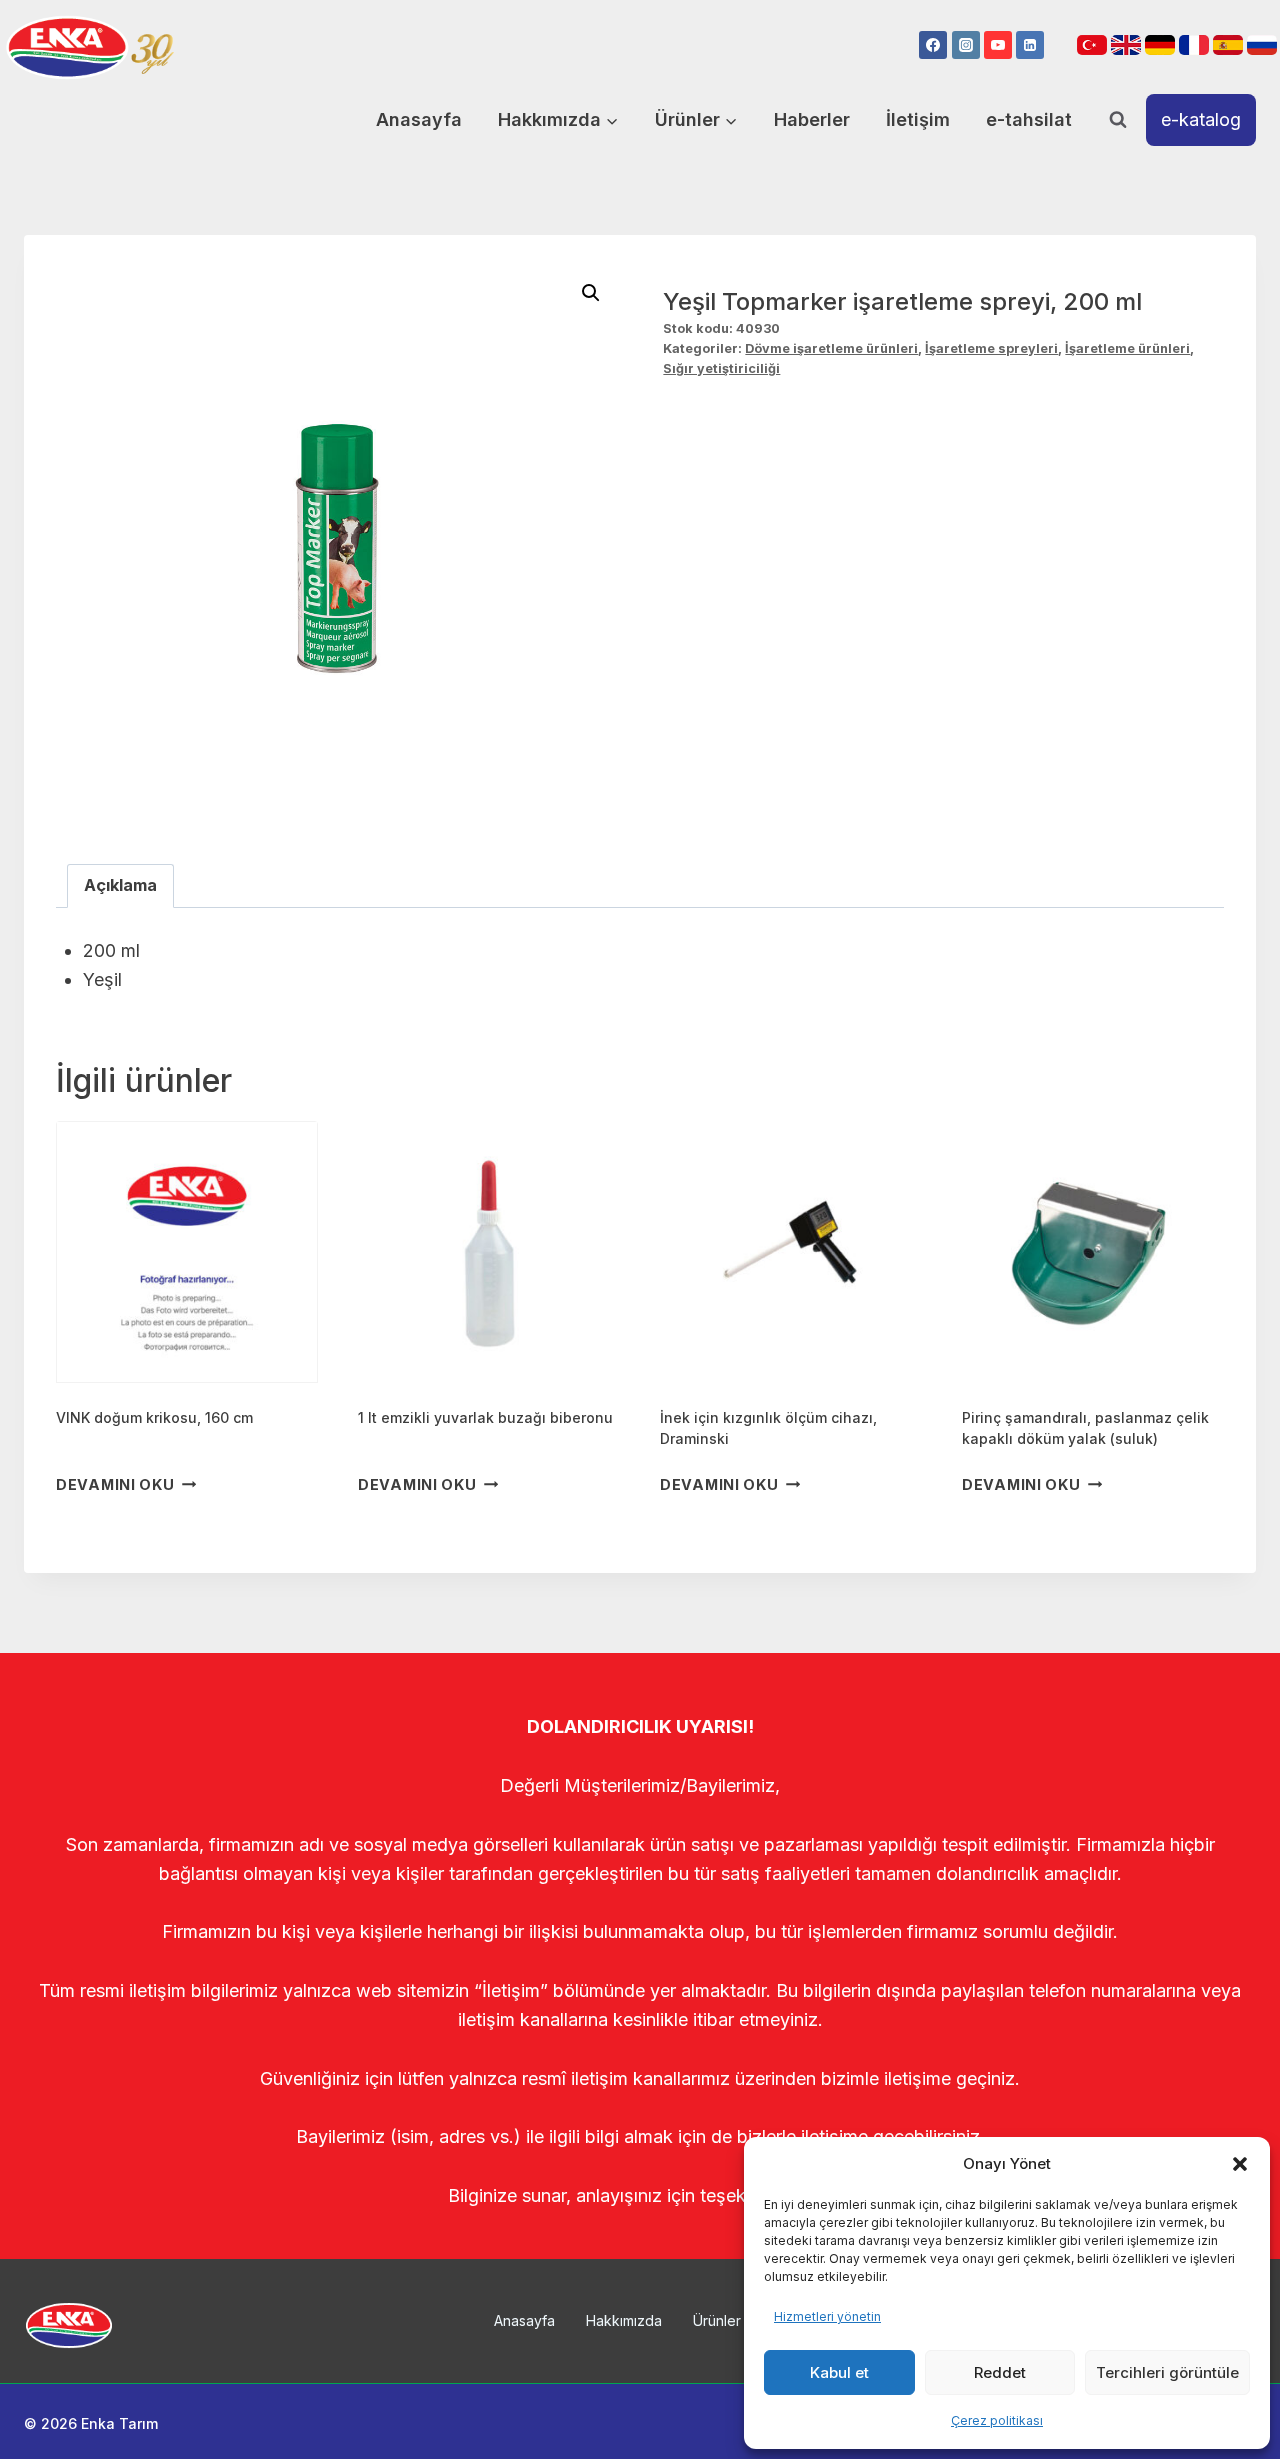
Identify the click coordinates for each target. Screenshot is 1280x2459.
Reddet (1000, 2372)
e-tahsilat (1029, 119)
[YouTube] (998, 45)
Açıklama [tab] (120, 885)
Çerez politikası (997, 2420)
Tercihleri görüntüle (1167, 2372)
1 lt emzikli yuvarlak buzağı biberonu (485, 1417)
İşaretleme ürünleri (1127, 348)
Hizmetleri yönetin (827, 2316)
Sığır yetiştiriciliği (721, 368)
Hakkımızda (624, 2320)
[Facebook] (933, 45)
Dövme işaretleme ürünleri (831, 348)
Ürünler (717, 2320)
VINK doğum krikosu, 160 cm (154, 1417)
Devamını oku (115, 1484)
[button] (1240, 2164)
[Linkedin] (1030, 45)
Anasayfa (419, 119)
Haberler (812, 119)
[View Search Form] (1118, 120)
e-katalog (1201, 119)
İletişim (918, 119)
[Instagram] (966, 45)
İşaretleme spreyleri (991, 348)
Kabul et (839, 2372)
